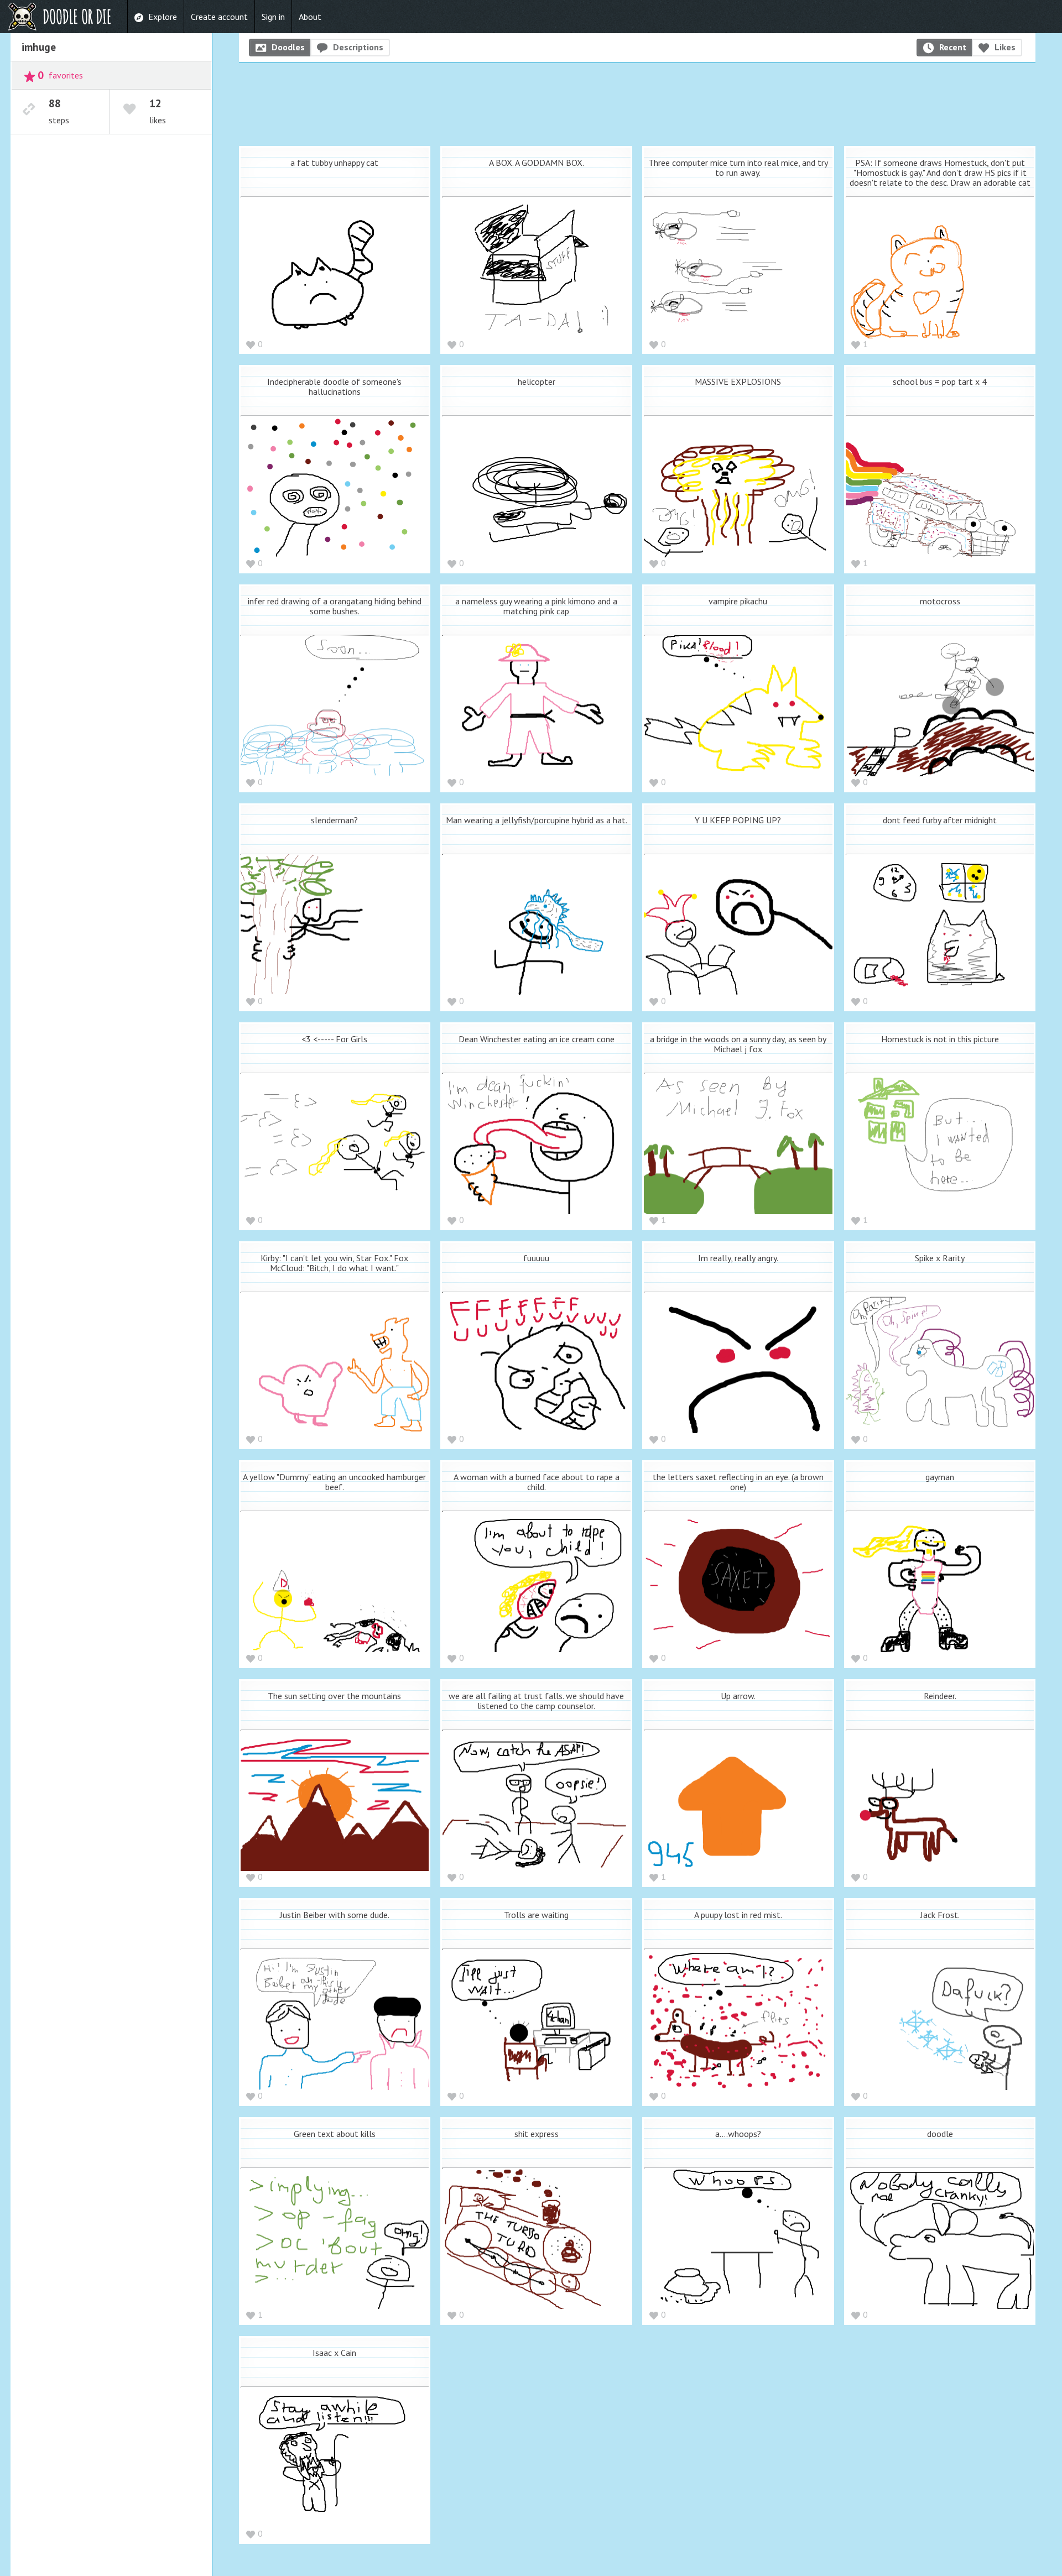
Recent (953, 47)
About (310, 17)
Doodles (288, 47)
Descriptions (358, 47)
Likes (1005, 47)
